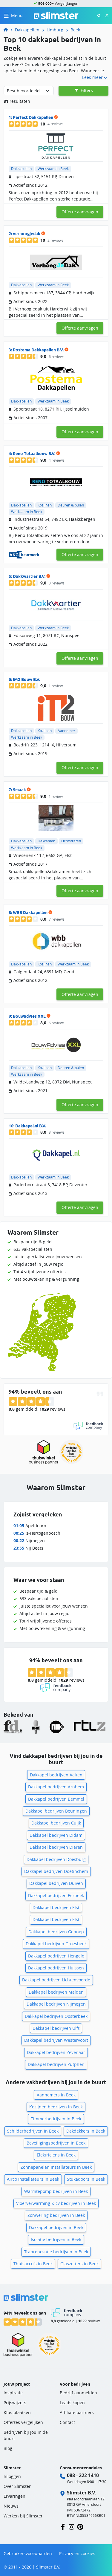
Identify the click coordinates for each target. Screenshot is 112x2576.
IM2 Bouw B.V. (26, 679)
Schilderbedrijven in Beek (33, 2131)
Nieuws (11, 2506)
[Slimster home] (56, 15)
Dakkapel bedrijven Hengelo (56, 1956)
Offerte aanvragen (80, 212)
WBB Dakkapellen (30, 913)
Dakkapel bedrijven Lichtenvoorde (56, 1980)
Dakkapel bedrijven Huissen (56, 1968)
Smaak (19, 790)
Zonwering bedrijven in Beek (56, 2215)
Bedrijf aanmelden (78, 2393)
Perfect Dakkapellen (33, 117)
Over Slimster (17, 2486)
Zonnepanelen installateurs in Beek (56, 2167)
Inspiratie (13, 2393)
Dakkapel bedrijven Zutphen (56, 2064)
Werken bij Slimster (23, 2516)
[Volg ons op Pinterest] (80, 2526)
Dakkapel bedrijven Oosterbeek (56, 2016)
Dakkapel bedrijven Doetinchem (56, 1871)
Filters (86, 90)
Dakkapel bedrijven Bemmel (56, 1799)
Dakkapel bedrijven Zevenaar (56, 2052)
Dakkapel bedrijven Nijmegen (56, 2004)
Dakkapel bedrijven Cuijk (56, 1823)
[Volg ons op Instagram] (72, 2526)
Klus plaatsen (17, 2412)
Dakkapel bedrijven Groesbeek (56, 1944)
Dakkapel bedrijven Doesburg (56, 1859)
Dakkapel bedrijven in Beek (56, 2227)
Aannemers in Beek (56, 2095)
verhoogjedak (27, 234)
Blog (8, 2448)
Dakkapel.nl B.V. (31, 1126)
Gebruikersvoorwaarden (28, 2553)
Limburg (55, 30)
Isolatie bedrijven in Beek (56, 2239)
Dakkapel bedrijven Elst (56, 1907)
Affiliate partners (77, 2412)
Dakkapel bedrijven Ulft (56, 2028)
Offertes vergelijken (23, 2422)
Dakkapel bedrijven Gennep (56, 1932)
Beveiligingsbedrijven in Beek (56, 2143)
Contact (67, 2422)
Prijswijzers (15, 2403)
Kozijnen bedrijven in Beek (56, 2107)
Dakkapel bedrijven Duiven (56, 1883)
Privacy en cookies (77, 2553)
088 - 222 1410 (83, 2475)
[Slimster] (8, 30)
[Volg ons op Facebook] (63, 2526)
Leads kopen (72, 2403)
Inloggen (12, 2476)
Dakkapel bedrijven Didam (56, 1835)
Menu (17, 15)
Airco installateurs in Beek (33, 2179)
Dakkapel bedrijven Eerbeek (56, 1895)
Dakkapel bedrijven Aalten (56, 1775)
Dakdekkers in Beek (86, 2131)
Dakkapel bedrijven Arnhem (56, 1787)
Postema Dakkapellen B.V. (38, 350)
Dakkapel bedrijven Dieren (56, 1847)
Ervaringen (14, 2496)
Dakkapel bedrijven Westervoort (56, 2040)
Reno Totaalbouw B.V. (34, 454)
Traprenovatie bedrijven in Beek (56, 2252)
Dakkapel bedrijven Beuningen (56, 1811)
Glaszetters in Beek (79, 2264)
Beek (75, 30)
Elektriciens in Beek (56, 2155)
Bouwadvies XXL (29, 1016)
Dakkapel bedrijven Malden (56, 1992)
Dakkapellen (27, 30)
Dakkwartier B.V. (29, 576)
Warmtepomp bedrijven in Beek (56, 2191)
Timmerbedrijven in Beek (56, 2119)
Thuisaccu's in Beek (33, 2264)
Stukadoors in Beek (86, 2179)
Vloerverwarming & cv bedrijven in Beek (56, 2203)
